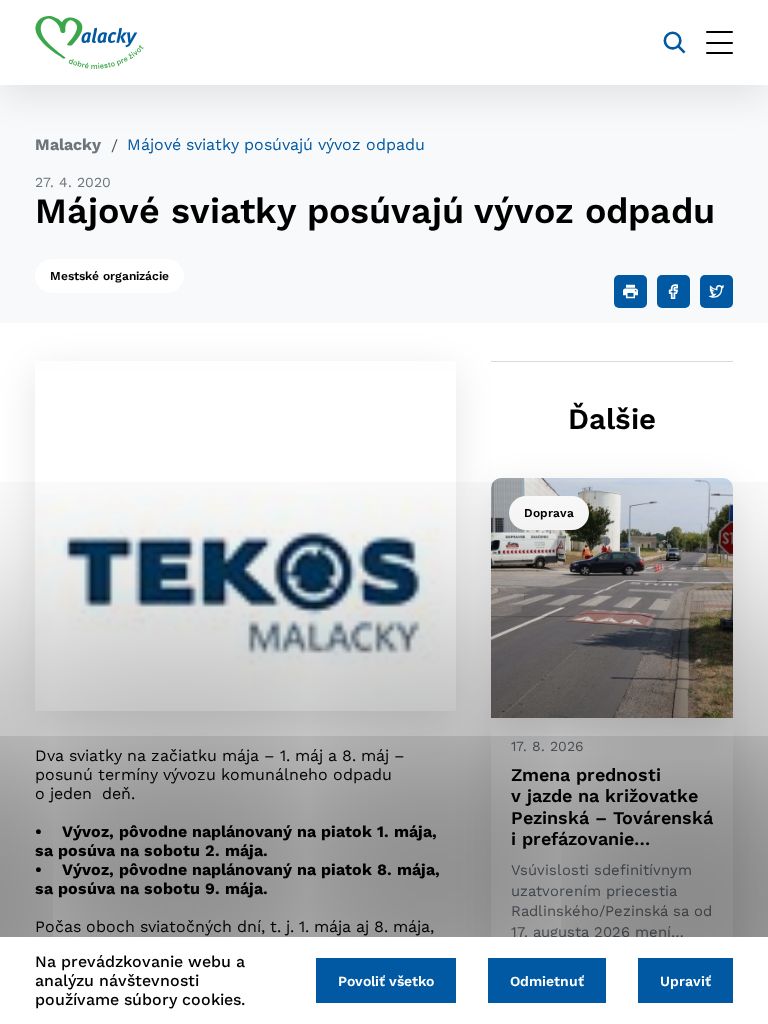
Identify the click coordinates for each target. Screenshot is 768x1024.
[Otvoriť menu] (719, 42)
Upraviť (685, 981)
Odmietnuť (547, 981)
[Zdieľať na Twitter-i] (716, 291)
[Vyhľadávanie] (674, 42)
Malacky (68, 144)
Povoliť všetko (386, 981)
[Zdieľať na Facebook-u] (673, 291)
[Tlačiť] (630, 291)
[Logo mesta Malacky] (89, 43)
